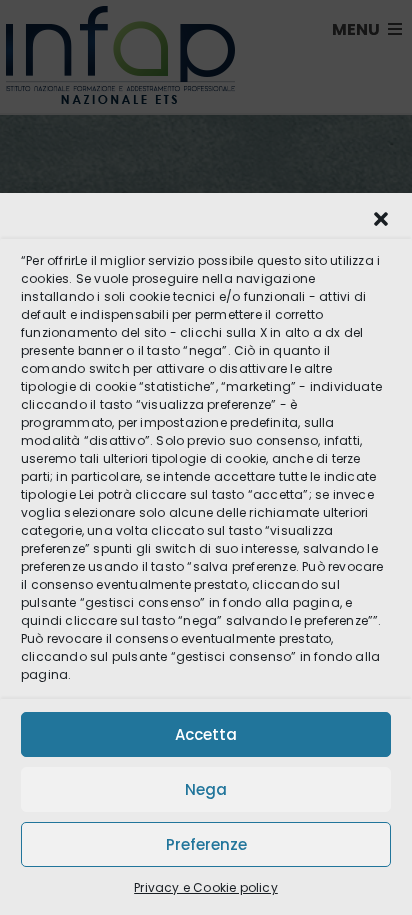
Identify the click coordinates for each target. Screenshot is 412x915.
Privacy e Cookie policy (206, 887)
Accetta (206, 734)
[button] (381, 219)
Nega (206, 789)
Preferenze (206, 844)
